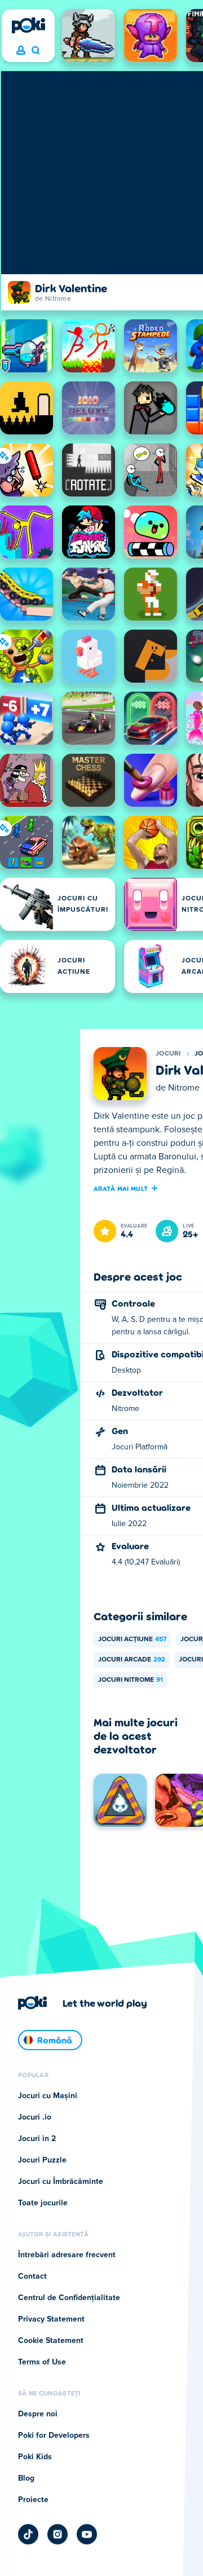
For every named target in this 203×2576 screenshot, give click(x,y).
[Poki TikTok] (28, 2534)
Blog (26, 2478)
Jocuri (168, 1054)
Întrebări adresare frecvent (67, 2255)
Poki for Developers (54, 2436)
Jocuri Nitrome (131, 1680)
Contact (32, 2276)
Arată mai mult (121, 1188)
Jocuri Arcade (132, 1660)
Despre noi (38, 2414)
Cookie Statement (51, 2341)
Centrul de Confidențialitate (69, 2298)
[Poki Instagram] (58, 2534)
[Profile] (21, 51)
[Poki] (28, 25)
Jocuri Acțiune (133, 1639)
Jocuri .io (35, 2117)
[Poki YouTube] (87, 2534)
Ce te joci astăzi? (35, 51)
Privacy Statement (51, 2319)
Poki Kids (35, 2457)
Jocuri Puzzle (42, 2160)
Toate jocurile (43, 2203)
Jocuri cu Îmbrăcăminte (61, 2182)
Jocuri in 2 (37, 2139)
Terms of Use (42, 2362)
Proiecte (33, 2500)
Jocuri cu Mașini (48, 2096)
